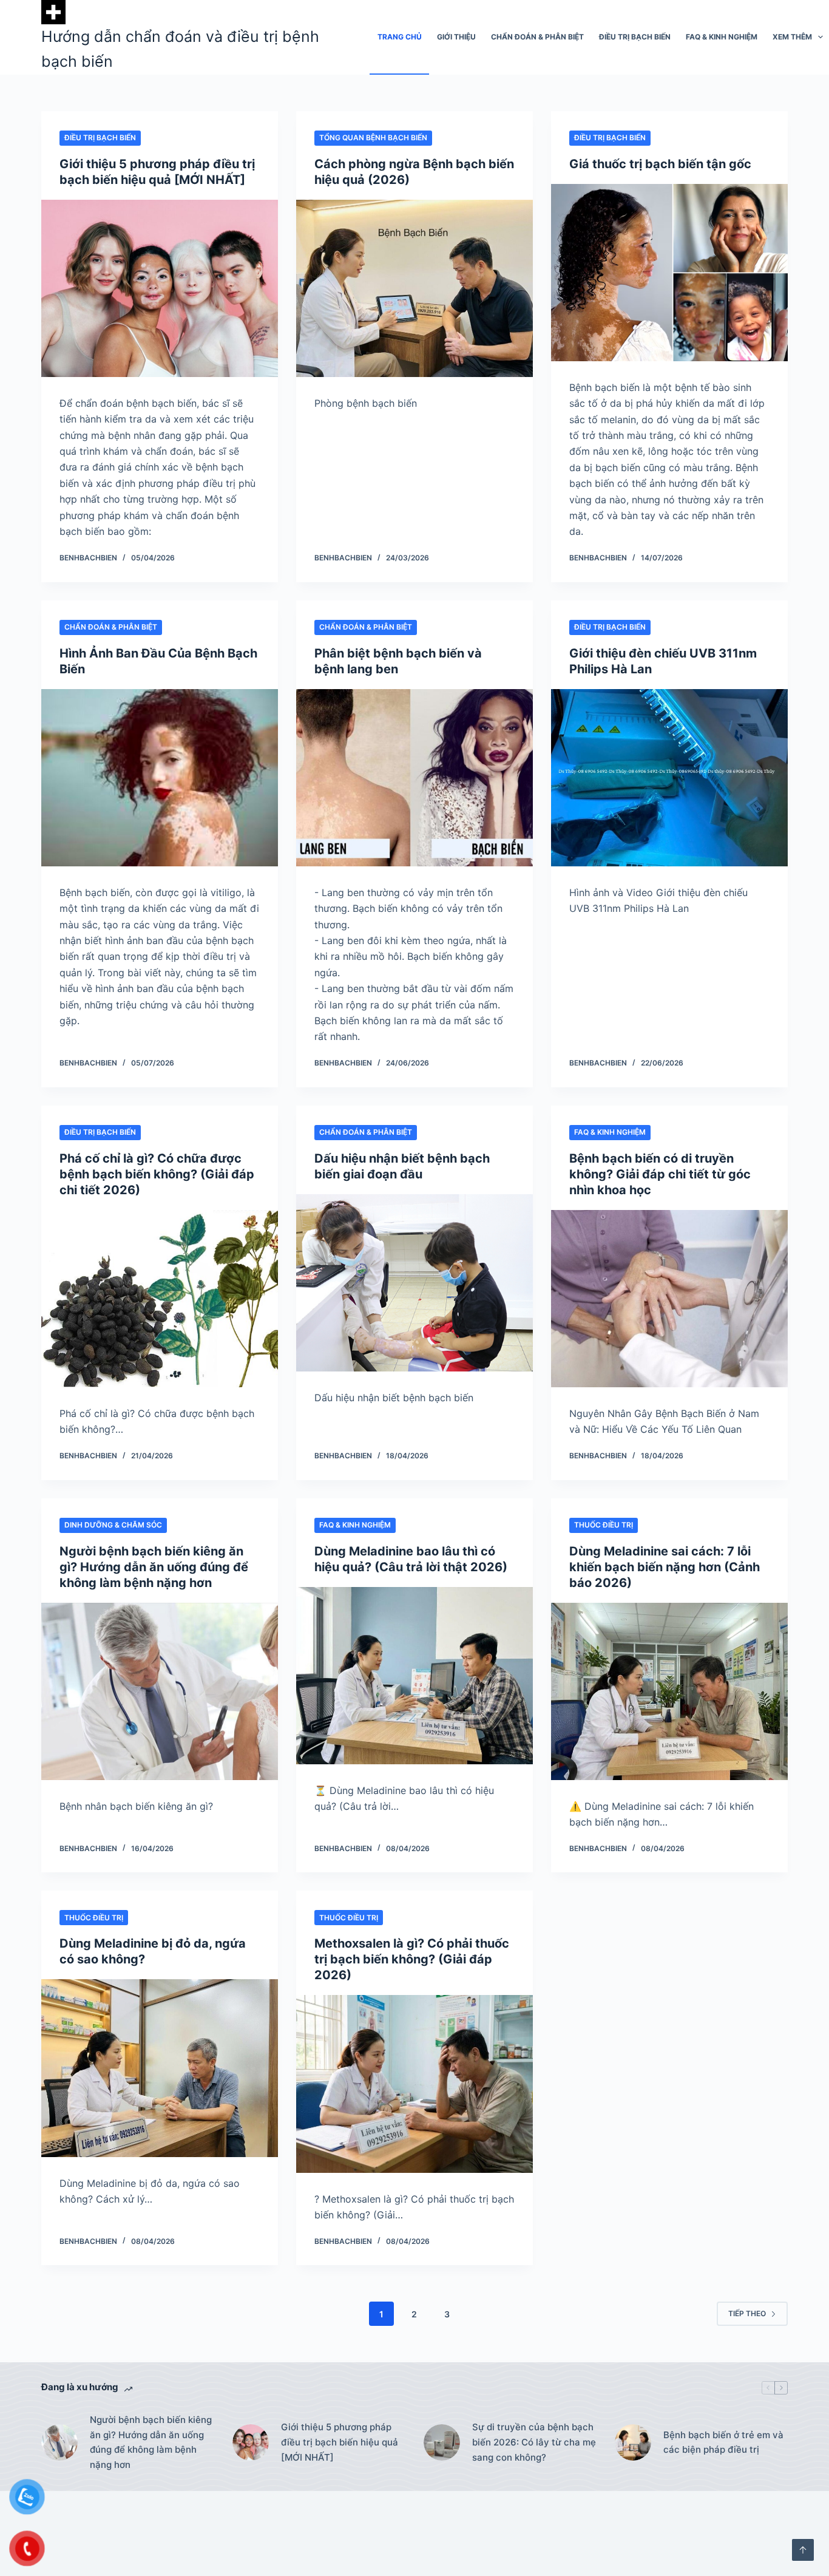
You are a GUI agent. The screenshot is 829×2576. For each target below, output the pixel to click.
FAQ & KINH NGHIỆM (722, 37)
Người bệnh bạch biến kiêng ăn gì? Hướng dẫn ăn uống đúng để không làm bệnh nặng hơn (154, 1567)
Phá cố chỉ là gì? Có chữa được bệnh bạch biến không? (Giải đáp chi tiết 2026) (157, 1174)
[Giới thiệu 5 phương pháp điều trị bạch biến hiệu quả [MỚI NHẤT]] (160, 288)
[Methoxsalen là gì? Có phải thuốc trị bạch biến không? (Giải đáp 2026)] (414, 2084)
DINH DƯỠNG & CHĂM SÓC (113, 1525)
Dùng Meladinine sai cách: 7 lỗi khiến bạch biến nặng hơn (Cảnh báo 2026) (665, 1567)
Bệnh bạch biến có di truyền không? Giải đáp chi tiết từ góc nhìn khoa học (660, 1174)
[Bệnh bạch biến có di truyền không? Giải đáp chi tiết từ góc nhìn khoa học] (669, 1299)
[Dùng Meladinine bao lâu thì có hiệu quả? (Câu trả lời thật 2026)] (414, 1676)
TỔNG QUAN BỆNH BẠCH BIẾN (373, 138)
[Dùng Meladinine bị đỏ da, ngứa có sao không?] (160, 2068)
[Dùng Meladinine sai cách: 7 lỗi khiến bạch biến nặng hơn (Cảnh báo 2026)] (669, 1691)
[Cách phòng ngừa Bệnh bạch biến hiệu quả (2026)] (414, 288)
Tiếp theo (747, 2313)
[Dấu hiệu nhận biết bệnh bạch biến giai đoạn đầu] (414, 1283)
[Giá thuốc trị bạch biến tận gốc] (669, 273)
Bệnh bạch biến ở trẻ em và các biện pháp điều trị (723, 2442)
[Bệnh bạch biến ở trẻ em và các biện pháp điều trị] (633, 2442)
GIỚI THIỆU (456, 37)
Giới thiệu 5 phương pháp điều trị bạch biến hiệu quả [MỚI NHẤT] (340, 2442)
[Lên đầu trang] (803, 2550)
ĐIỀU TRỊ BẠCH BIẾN (635, 37)
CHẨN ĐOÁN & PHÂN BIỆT (537, 37)
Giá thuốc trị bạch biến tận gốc (660, 164)
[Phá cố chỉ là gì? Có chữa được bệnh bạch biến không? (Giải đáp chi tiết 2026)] (160, 1299)
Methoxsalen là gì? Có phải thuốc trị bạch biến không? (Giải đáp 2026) (412, 1959)
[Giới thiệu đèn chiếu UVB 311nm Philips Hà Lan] (669, 778)
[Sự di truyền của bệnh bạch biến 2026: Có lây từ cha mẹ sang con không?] (442, 2442)
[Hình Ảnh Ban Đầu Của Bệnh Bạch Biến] (160, 778)
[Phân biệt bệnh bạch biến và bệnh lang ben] (414, 778)
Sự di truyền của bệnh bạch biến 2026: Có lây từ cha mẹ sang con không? (534, 2442)
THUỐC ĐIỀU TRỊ (604, 1525)
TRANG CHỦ (400, 37)
